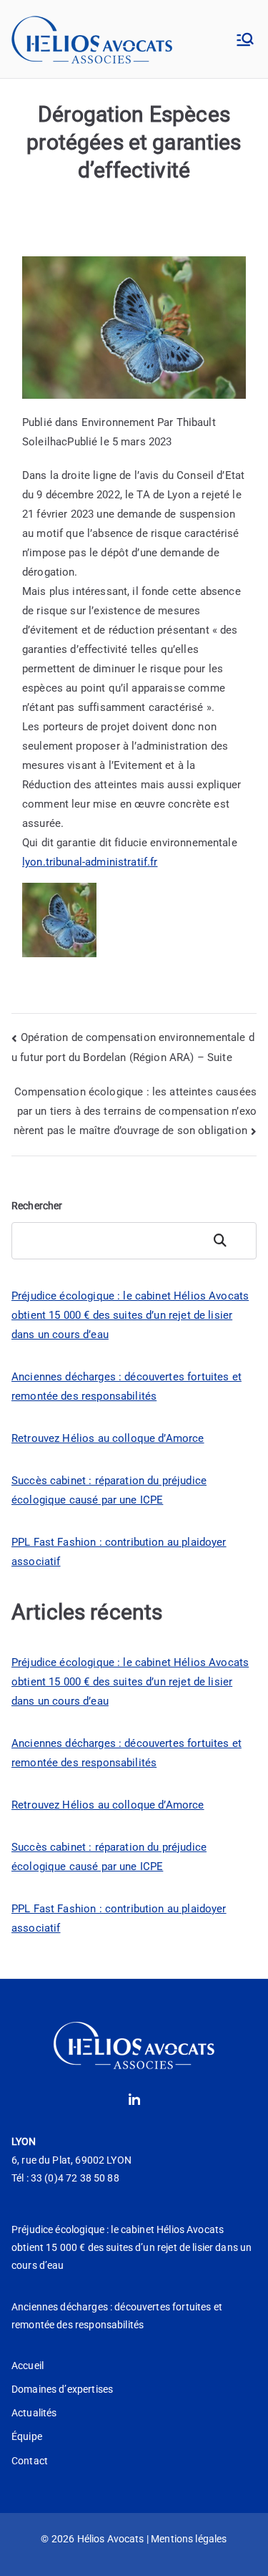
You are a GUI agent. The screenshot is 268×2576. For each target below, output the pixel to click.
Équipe (27, 2436)
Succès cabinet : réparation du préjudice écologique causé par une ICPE (109, 1490)
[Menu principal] (245, 39)
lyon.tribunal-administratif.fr (90, 862)
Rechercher (37, 1206)
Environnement (118, 422)
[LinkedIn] (134, 2101)
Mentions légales (189, 2539)
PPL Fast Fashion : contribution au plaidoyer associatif (119, 1552)
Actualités (34, 2413)
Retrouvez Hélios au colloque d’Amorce (108, 1438)
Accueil (28, 2366)
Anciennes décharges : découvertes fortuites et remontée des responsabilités (126, 1386)
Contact (30, 2461)
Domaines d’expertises (62, 2389)
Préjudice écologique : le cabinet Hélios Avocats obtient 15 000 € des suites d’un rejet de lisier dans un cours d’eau (130, 1315)
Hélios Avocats (111, 2539)
